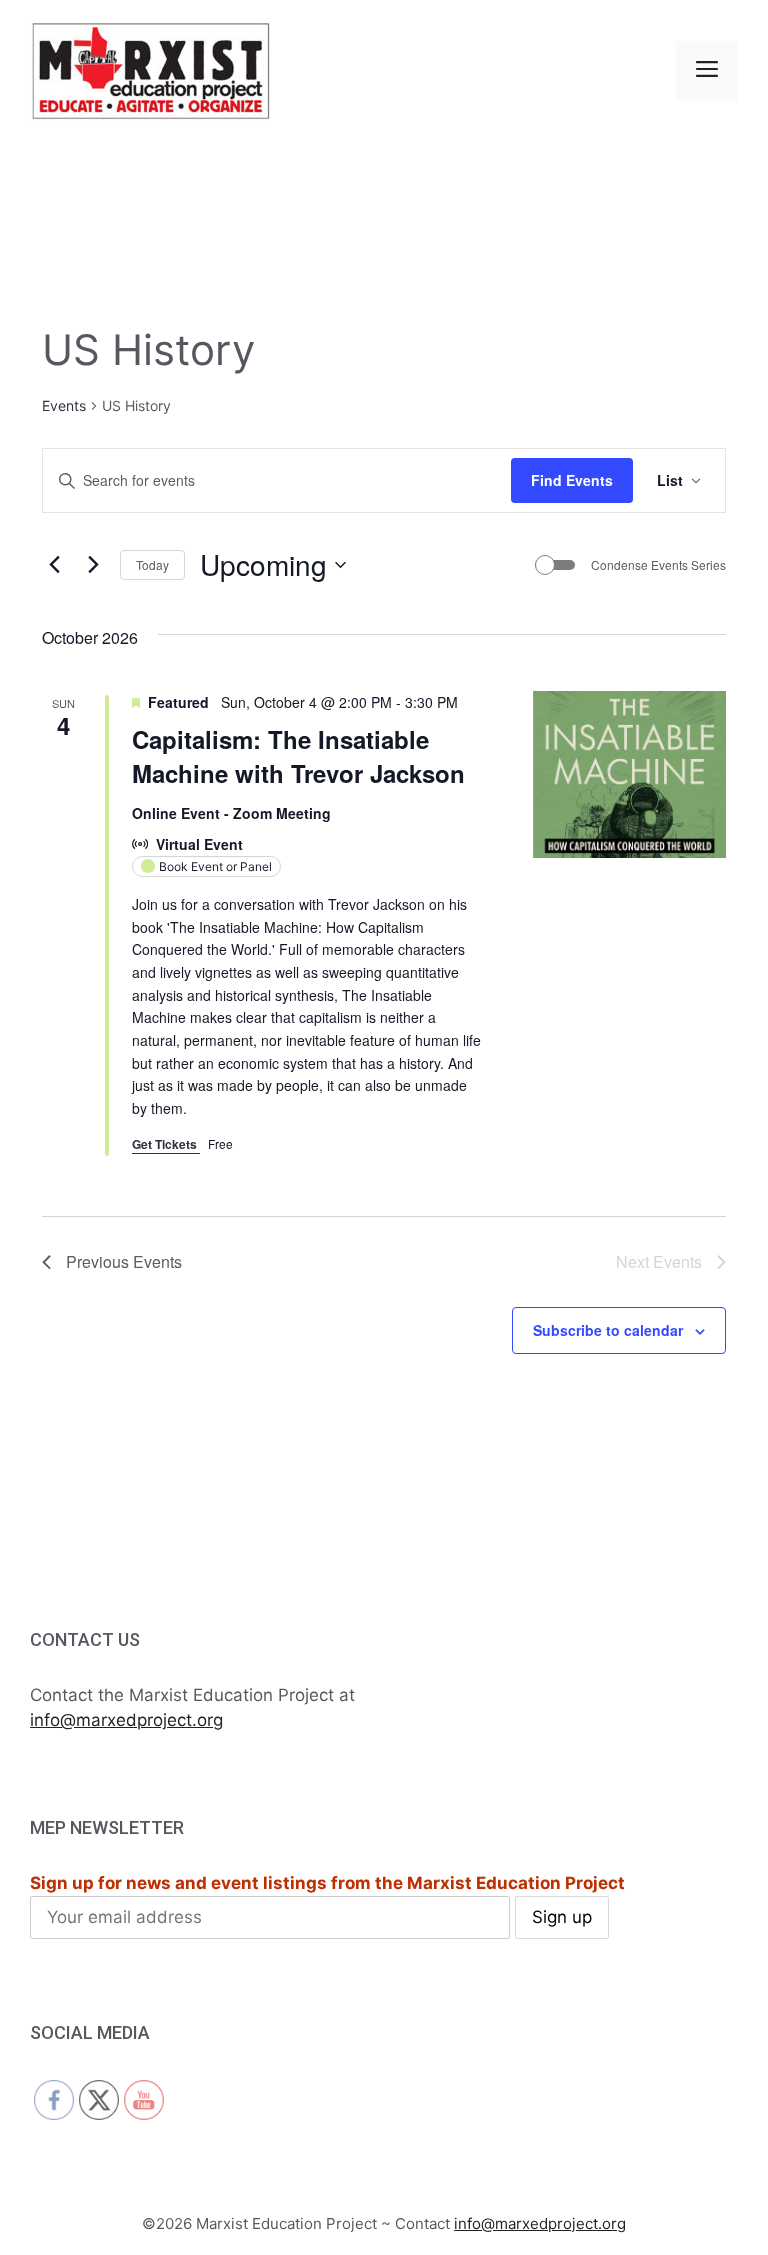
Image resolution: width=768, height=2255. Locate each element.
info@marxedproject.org (126, 1720)
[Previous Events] (54, 565)
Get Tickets (166, 1144)
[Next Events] (93, 565)
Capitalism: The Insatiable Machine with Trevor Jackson (298, 756)
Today (152, 564)
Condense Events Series (658, 565)
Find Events (572, 480)
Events (64, 405)
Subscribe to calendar (608, 1330)
